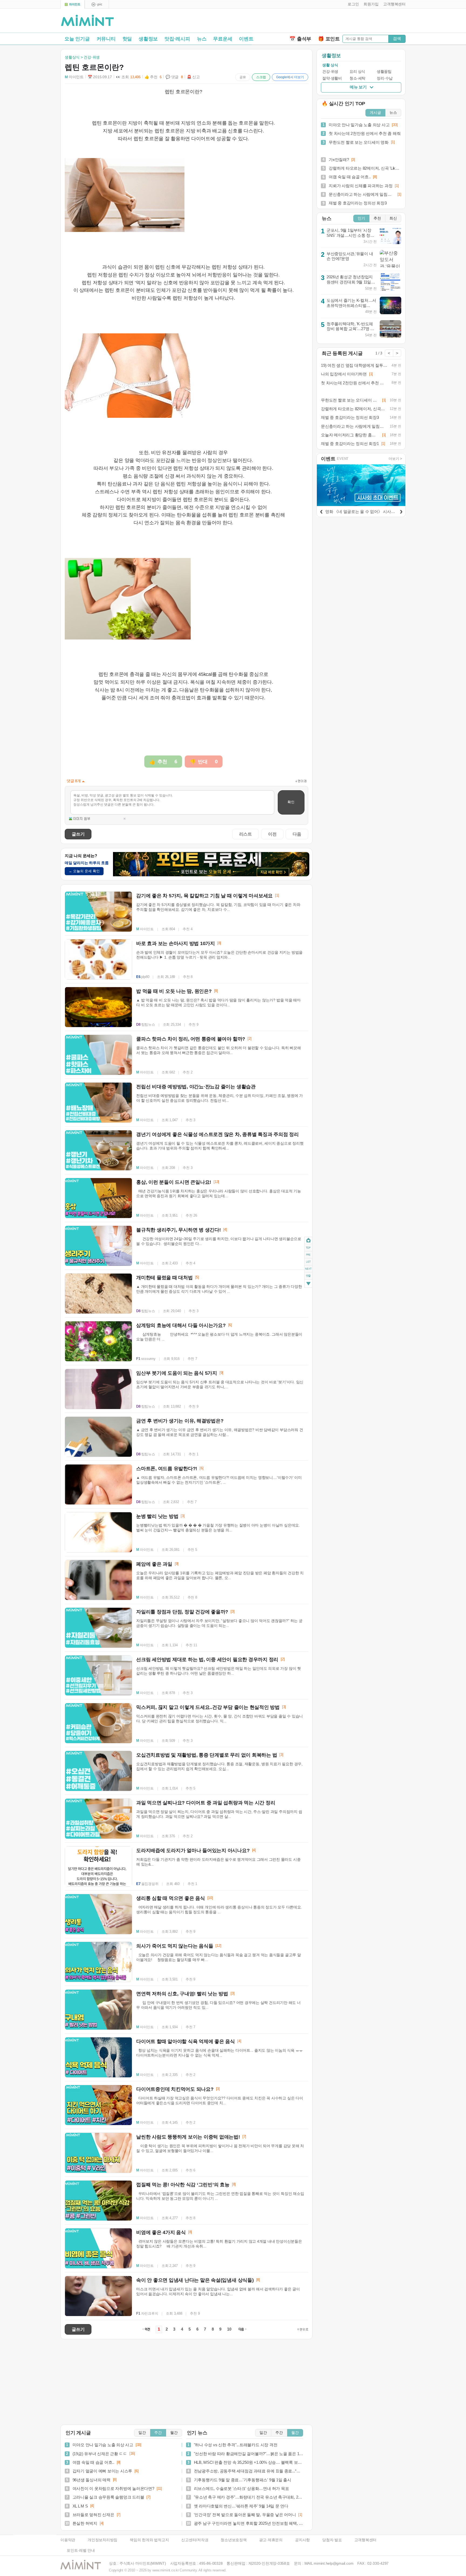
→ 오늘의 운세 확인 (84, 871)
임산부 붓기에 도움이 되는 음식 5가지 (177, 1373)
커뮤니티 (106, 39)
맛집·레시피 (177, 39)
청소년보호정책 (234, 2540)
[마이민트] (73, 4)
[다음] (401, 511)
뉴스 (202, 39)
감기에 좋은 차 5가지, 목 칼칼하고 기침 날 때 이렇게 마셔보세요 (204, 896)
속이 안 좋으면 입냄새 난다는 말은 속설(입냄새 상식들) (195, 2280)
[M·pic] (97, 4)
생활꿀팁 (384, 72)
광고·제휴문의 (271, 2540)
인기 (361, 218)
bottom (308, 1284)
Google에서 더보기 (290, 77)
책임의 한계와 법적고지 (149, 2540)
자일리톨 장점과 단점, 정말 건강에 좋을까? (182, 1612)
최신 (393, 218)
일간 (142, 2433)
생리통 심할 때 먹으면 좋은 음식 (171, 1898)
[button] (352, 4)
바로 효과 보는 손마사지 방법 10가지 (176, 943)
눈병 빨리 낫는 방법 (157, 1516)
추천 (377, 218)
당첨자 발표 (332, 2540)
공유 (243, 77)
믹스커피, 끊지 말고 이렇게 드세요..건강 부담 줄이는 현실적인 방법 (208, 1707)
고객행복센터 (366, 2540)
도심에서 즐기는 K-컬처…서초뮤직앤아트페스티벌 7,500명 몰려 (351, 305)
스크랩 (261, 77)
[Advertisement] (342, 22)
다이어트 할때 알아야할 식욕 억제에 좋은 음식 (186, 2041)
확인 (291, 802)
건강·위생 (330, 72)
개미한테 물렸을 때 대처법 (165, 1278)
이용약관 (68, 2540)
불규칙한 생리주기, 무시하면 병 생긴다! (179, 1230)
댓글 (308, 1276)
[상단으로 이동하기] (303, 2329)
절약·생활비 (332, 78)
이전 (272, 834)
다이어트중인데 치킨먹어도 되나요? (175, 2089)
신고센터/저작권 (195, 2540)
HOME (308, 1240)
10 (229, 2329)
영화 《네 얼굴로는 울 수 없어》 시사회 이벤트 (367, 512)
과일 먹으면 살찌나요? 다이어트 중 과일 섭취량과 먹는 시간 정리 (206, 1803)
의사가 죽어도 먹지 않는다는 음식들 (175, 1946)
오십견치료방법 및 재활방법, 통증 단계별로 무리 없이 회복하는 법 (207, 1755)
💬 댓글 (174, 77)
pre (308, 1254)
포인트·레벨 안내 (81, 2551)
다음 (297, 834)
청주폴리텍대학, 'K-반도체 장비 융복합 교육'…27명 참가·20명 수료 (350, 329)
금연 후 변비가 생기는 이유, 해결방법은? (180, 1421)
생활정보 (148, 39)
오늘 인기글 (77, 39)
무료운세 (223, 39)
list (308, 1261)
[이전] (321, 511)
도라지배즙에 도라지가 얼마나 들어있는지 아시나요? (193, 1850)
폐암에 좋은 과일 (154, 1564)
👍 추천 (153, 77)
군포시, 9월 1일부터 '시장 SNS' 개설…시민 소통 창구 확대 (350, 235)
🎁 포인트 (329, 39)
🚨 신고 (193, 77)
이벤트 (246, 39)
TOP (308, 1247)
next (308, 1269)
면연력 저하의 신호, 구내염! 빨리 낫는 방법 (182, 1994)
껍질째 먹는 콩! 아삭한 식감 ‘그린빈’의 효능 (183, 2185)
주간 (158, 2433)
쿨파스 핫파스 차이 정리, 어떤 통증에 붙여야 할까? (191, 1039)
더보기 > (395, 459)
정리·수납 (385, 78)
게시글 (375, 113)
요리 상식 (357, 72)
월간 (174, 2433)
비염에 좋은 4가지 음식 (161, 2232)
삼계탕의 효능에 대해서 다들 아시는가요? (181, 1325)
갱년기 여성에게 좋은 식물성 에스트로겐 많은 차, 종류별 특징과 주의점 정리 (217, 1134)
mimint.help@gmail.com (333, 2563)
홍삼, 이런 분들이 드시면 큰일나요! (174, 1182)
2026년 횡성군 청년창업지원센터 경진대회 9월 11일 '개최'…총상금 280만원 (350, 282)
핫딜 (127, 39)
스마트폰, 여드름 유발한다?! (167, 1469)
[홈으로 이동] (87, 21)
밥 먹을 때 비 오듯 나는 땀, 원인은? (174, 991)
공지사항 (302, 2540)
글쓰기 (78, 834)
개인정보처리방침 (102, 2540)
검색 (397, 38)
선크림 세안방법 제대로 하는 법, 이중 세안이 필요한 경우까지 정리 (207, 1660)
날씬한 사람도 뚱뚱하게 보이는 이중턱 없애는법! (188, 2137)
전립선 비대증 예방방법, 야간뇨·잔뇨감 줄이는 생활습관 (196, 1087)
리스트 (246, 834)
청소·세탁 (357, 78)
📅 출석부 (300, 39)
